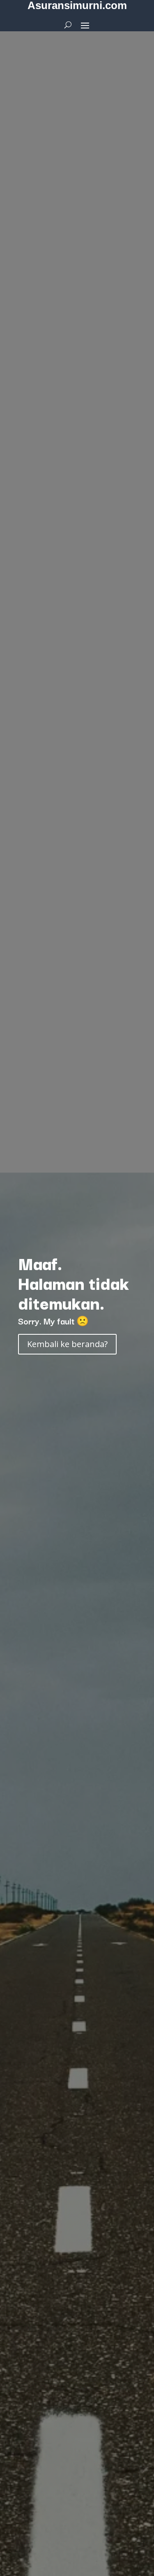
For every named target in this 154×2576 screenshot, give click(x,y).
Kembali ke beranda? (67, 1344)
